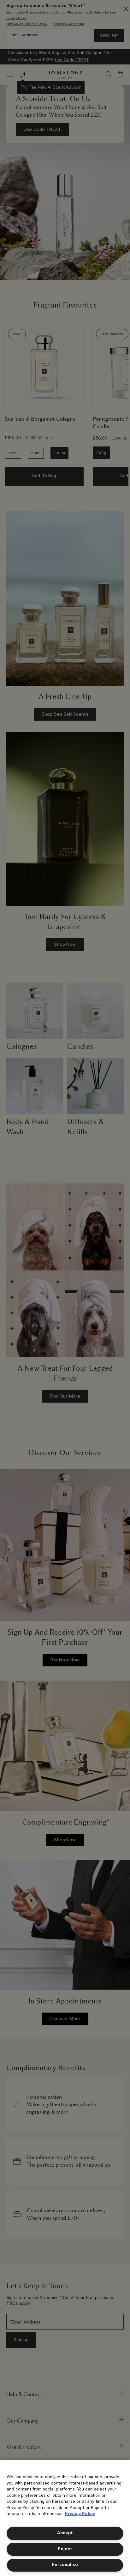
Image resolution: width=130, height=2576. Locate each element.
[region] (65, 2518)
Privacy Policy (80, 2514)
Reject (65, 2549)
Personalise (65, 2565)
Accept (65, 2533)
